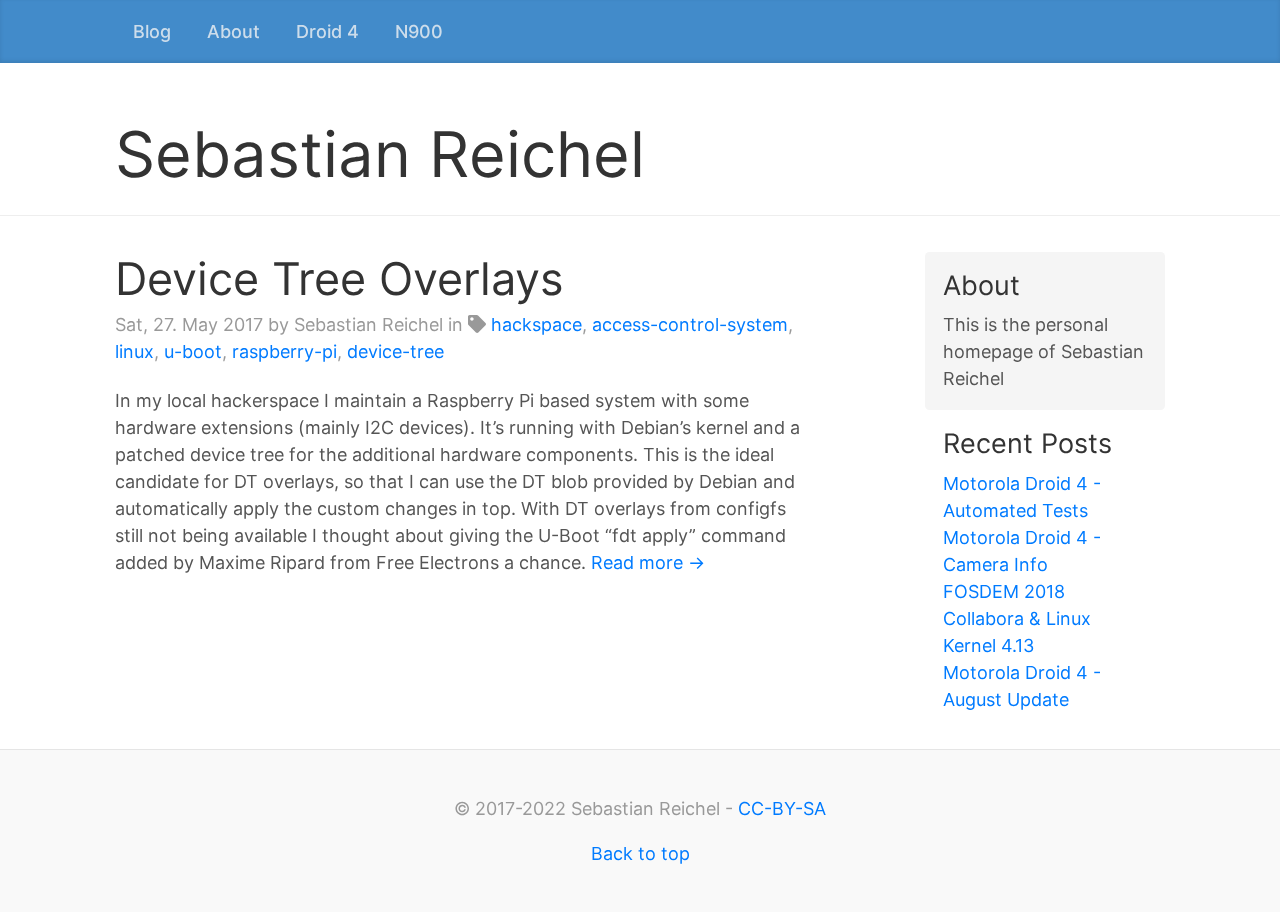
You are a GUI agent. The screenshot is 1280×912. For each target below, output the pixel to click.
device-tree (395, 351)
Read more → (648, 562)
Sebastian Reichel (380, 154)
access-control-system (690, 324)
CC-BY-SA (782, 808)
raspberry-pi (284, 351)
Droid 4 (327, 31)
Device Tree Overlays (339, 278)
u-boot (193, 351)
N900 (419, 31)
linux (134, 351)
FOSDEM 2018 (1004, 591)
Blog (152, 31)
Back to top (640, 853)
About (233, 31)
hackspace (536, 324)
